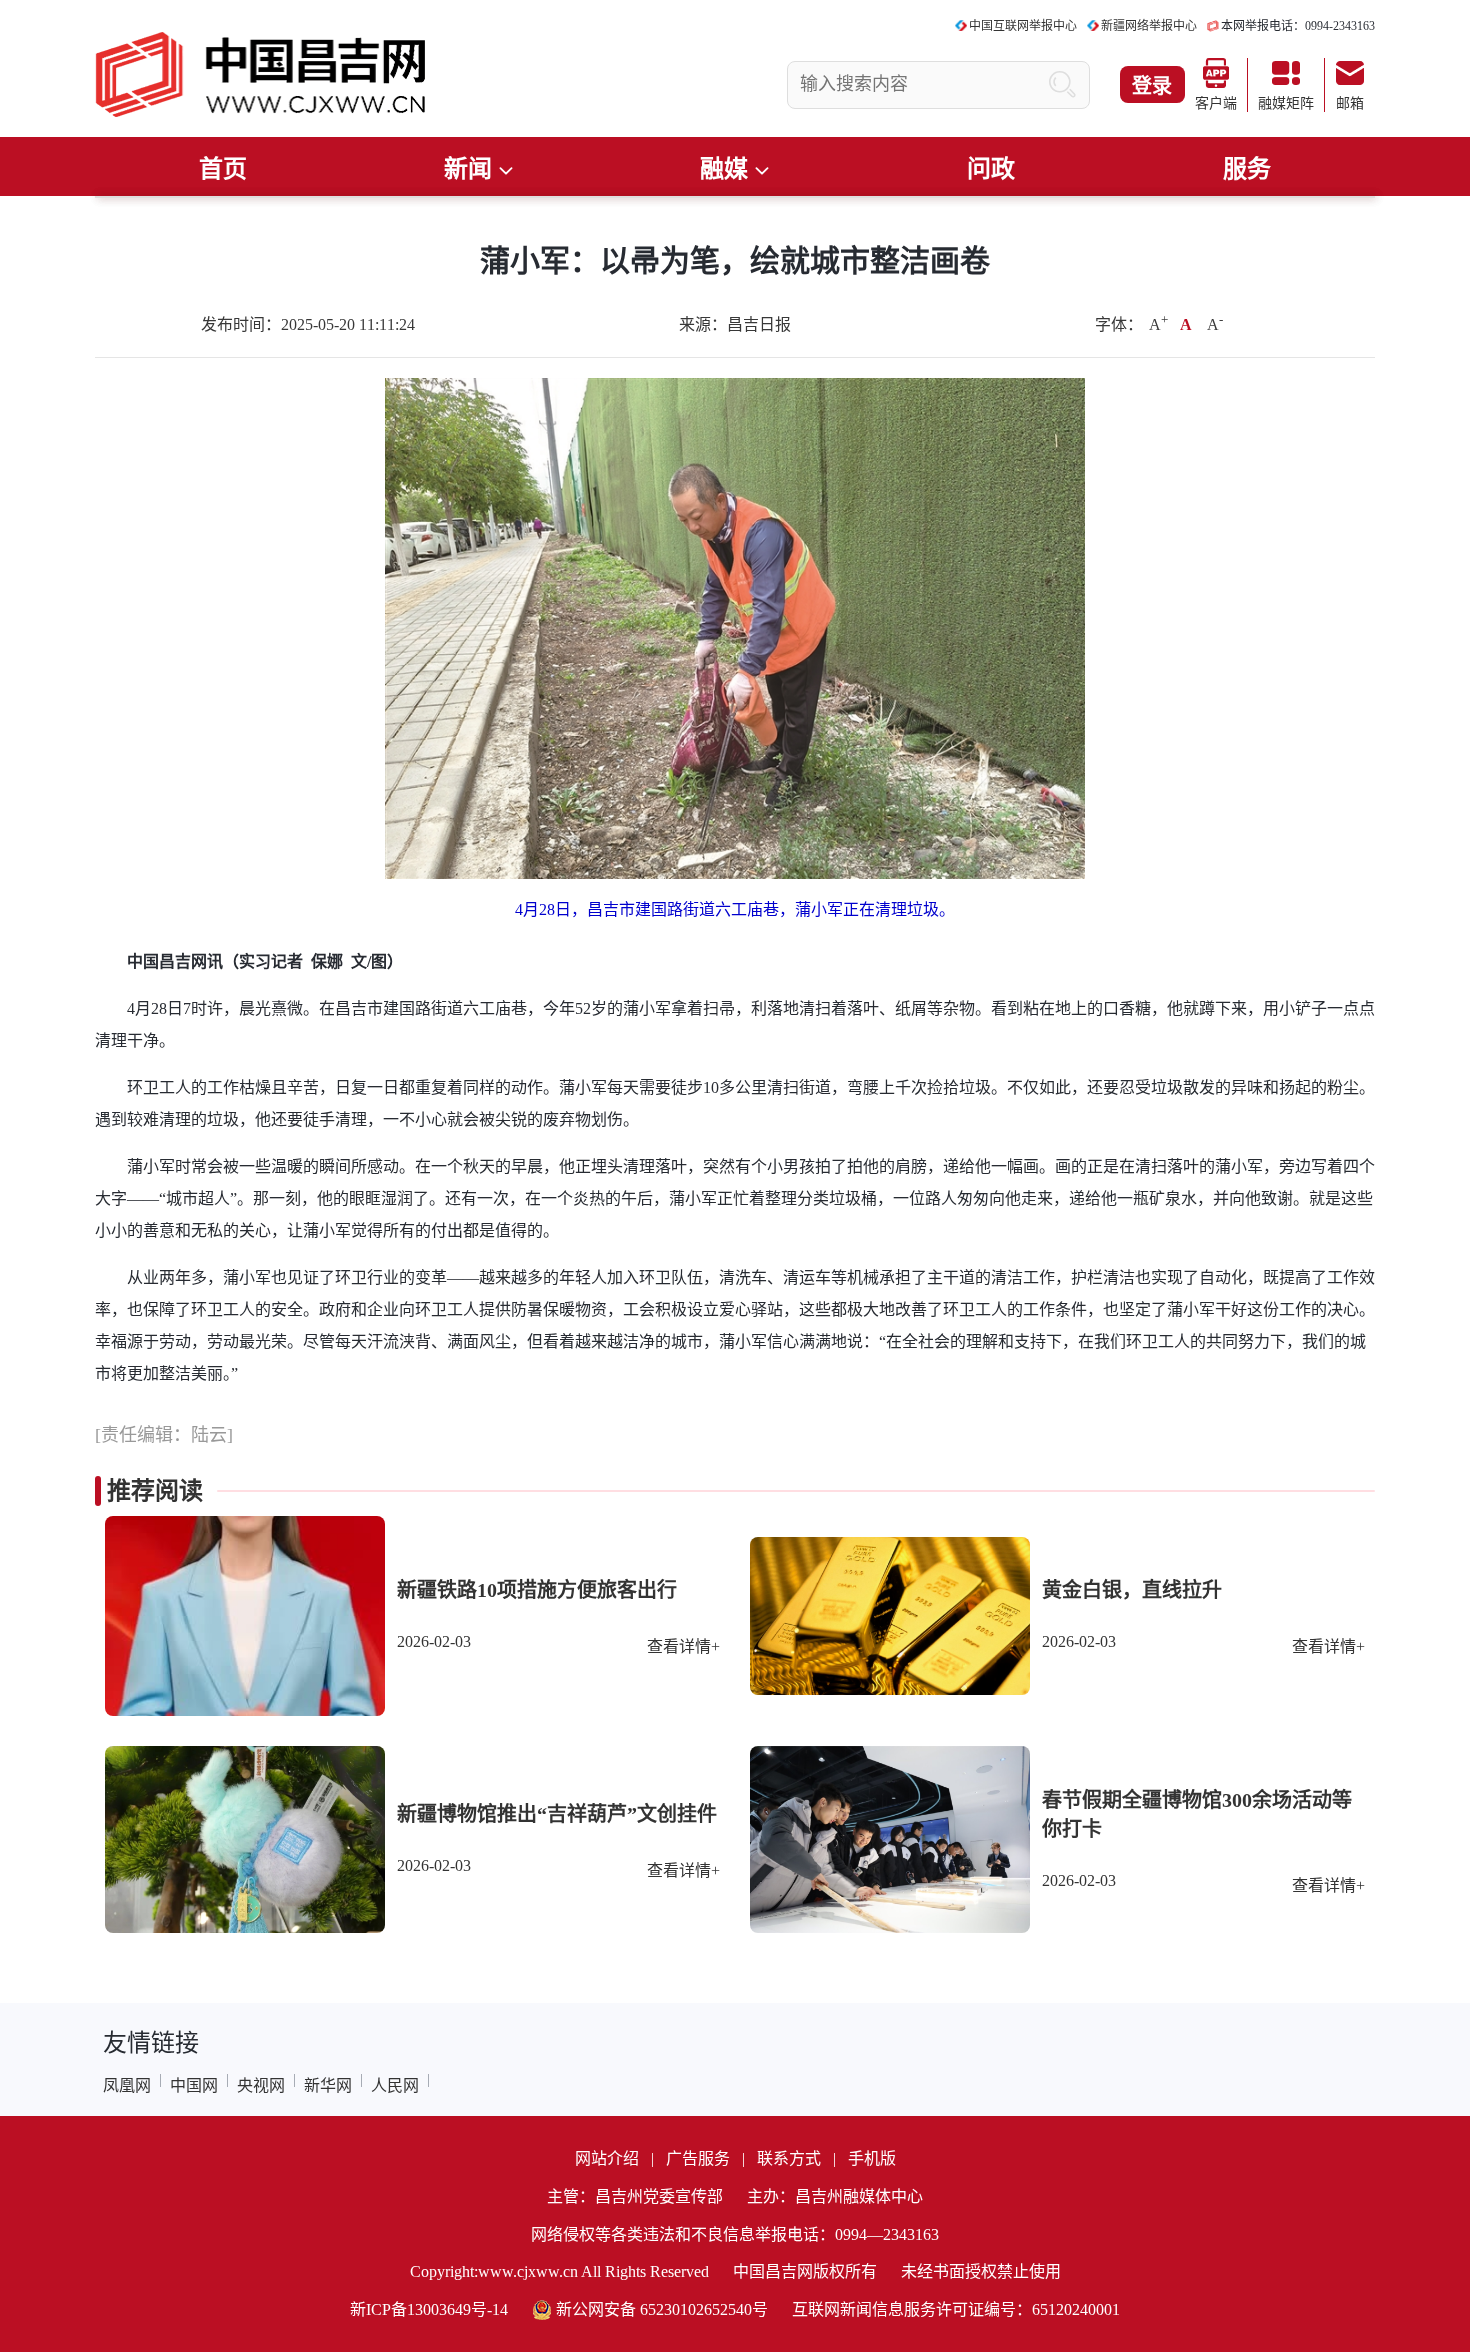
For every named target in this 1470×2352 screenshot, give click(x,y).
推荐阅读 (155, 1491)
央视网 (261, 2085)
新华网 (328, 2085)
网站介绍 (607, 2158)
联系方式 (789, 2158)
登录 (1152, 86)
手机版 (872, 2158)
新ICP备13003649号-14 (429, 2309)
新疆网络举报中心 (1149, 26)
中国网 (194, 2085)
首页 (223, 169)
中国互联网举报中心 (1023, 26)
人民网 (395, 2085)
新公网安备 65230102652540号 (662, 2309)
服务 (1247, 169)
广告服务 (698, 2158)
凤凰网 (127, 2085)
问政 (991, 169)
